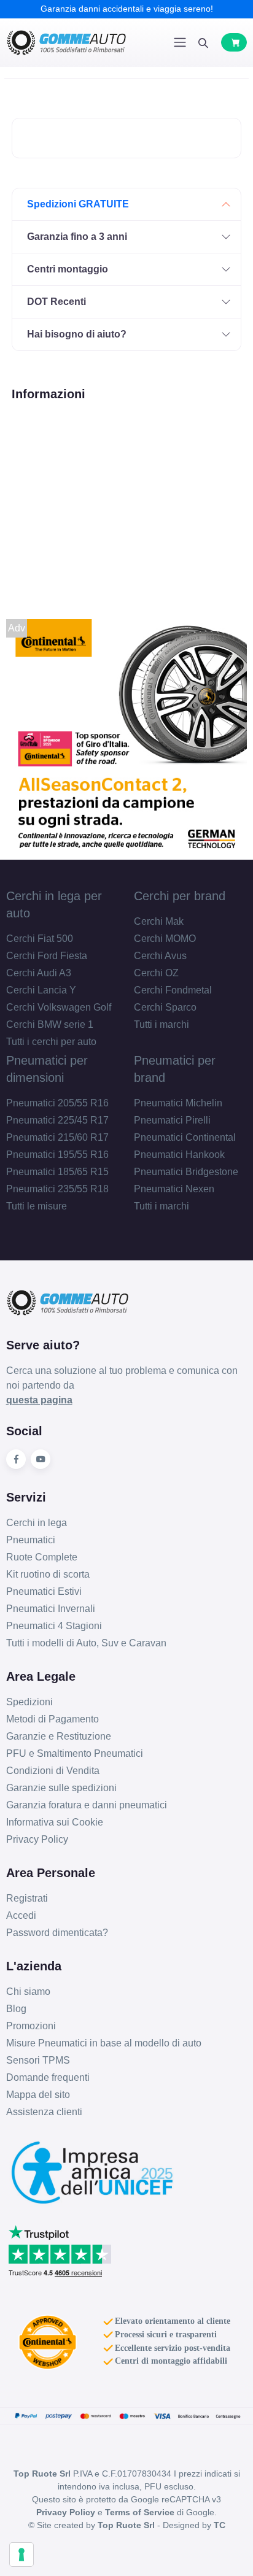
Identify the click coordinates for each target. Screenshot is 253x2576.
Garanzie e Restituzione (59, 1736)
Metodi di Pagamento (53, 1719)
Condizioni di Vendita (53, 1771)
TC (220, 2525)
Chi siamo (28, 1992)
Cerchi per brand (180, 896)
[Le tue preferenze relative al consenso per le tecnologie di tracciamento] (21, 2555)
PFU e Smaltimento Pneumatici (75, 1753)
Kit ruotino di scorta (48, 1574)
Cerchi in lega (37, 1523)
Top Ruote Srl (126, 2525)
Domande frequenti (48, 2077)
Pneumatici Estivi (44, 1591)
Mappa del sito (38, 2095)
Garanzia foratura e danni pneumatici (87, 1805)
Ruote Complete (42, 1557)
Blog (16, 2009)
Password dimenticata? (57, 1933)
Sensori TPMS (38, 2060)
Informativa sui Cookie (55, 1822)
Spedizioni (29, 1702)
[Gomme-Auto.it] (66, 43)
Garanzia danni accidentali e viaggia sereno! (127, 9)
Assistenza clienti (44, 2112)
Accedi (21, 1915)
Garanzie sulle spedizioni (61, 1788)
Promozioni (31, 2026)
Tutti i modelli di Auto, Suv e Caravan (86, 1643)
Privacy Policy (37, 1839)
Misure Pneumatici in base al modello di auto (104, 2043)
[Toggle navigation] (180, 42)
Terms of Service (140, 2512)
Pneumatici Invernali (51, 1609)
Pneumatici (31, 1540)
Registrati (27, 1898)
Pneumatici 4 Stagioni (54, 1626)
